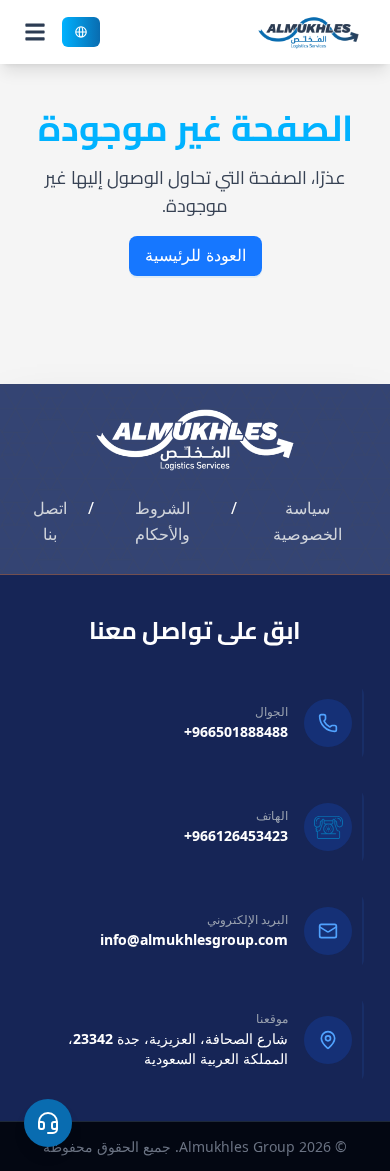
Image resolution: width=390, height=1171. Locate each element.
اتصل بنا (50, 521)
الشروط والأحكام (162, 521)
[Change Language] (81, 32)
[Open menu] (35, 32)
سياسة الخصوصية (307, 521)
